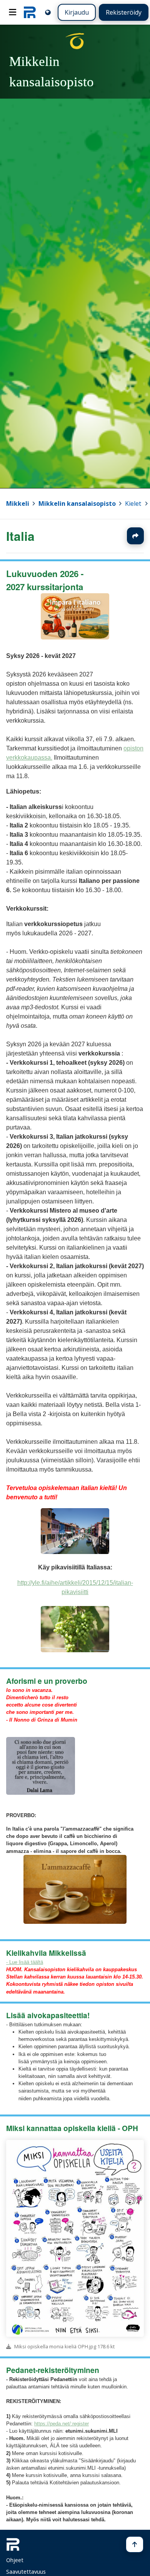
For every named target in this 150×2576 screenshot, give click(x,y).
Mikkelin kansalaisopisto (77, 503)
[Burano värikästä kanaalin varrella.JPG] (75, 1552)
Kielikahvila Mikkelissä (46, 1953)
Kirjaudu (77, 12)
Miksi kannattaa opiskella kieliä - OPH (72, 2128)
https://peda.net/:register (62, 2424)
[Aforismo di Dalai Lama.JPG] (41, 1793)
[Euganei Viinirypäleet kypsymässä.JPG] (75, 1650)
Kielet (133, 503)
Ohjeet (15, 2560)
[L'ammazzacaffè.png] (75, 1922)
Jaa (135, 536)
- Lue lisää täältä (25, 1962)
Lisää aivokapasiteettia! (48, 2015)
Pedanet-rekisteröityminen (53, 2370)
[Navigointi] (13, 12)
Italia (20, 536)
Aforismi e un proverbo (47, 1681)
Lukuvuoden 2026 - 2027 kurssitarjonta (45, 580)
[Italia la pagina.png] (75, 637)
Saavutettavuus (26, 2572)
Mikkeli (18, 503)
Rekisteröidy (124, 12)
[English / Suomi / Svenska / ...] (48, 12)
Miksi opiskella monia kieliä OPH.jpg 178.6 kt (64, 2346)
